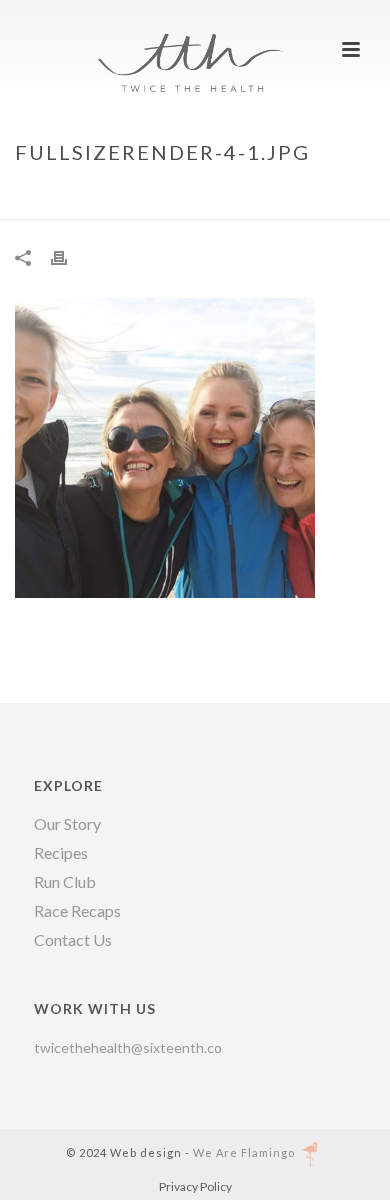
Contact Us (73, 940)
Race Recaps (77, 911)
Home (69, 194)
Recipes (61, 853)
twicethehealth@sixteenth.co (128, 1047)
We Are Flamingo (244, 1152)
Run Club (65, 882)
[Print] (69, 256)
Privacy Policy (195, 1186)
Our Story (67, 824)
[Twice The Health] (195, 45)
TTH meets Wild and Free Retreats (215, 194)
